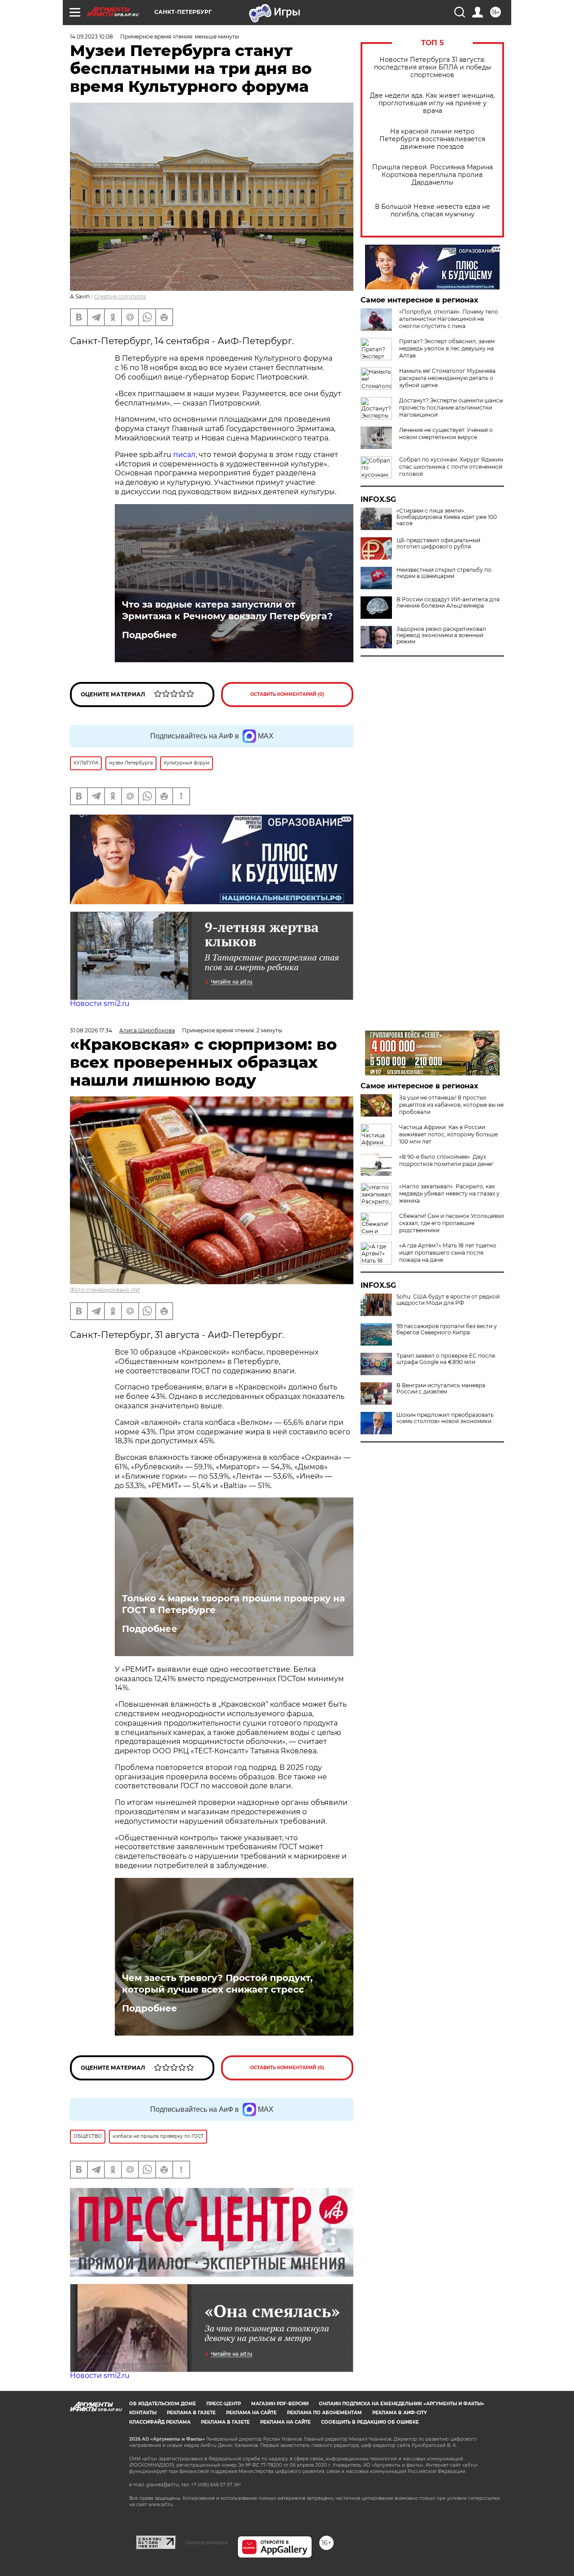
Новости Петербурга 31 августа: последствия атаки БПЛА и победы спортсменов (433, 67)
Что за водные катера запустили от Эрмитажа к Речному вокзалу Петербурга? (227, 610)
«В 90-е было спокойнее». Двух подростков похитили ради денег (446, 1160)
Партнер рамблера (207, 2542)
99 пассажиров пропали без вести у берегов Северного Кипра (447, 1329)
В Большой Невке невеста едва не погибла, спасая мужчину (433, 211)
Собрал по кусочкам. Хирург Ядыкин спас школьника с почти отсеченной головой (451, 467)
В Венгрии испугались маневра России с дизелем (441, 1389)
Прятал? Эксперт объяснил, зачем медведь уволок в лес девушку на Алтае (447, 348)
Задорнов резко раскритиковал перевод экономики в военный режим (441, 635)
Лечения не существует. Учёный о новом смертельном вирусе (446, 434)
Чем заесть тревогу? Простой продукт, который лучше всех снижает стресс (217, 1984)
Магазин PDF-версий (280, 2404)
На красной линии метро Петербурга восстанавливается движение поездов (432, 139)
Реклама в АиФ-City (400, 2413)
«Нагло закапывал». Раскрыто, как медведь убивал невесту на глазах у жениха (449, 1193)
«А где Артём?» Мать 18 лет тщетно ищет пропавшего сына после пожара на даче (448, 1253)
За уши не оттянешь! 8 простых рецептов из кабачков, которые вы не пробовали (451, 1105)
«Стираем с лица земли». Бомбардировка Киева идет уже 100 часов (447, 517)
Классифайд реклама (160, 2422)
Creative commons (120, 296)
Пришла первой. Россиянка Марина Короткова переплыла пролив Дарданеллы (433, 175)
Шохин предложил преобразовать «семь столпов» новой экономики (445, 1418)
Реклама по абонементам (324, 2413)
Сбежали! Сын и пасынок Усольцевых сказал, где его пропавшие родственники (452, 1223)
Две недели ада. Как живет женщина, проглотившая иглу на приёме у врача (432, 103)
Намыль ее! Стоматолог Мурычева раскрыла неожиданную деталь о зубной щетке (447, 378)
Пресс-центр (224, 2404)
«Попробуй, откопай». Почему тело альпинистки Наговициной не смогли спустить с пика (449, 319)
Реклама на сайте (251, 2413)
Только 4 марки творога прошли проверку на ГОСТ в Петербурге (233, 1604)
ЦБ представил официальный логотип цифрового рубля (438, 544)
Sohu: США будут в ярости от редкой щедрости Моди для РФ (448, 1300)
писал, (185, 455)
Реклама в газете (191, 2413)
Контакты (143, 2413)
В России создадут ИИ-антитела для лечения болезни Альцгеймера (448, 603)
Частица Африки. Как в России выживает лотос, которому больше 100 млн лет (448, 1134)
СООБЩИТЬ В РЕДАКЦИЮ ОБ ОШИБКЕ (370, 2422)
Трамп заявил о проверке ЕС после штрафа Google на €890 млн (446, 1359)
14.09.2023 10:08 (91, 37)
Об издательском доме (163, 2404)
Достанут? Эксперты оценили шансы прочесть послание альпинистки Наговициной (451, 408)
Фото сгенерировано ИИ (105, 1290)
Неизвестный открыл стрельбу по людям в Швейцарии (444, 573)
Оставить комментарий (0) (287, 694)
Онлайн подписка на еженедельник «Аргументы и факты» (402, 2404)
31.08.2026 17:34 (91, 1030)
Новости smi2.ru (100, 1003)
